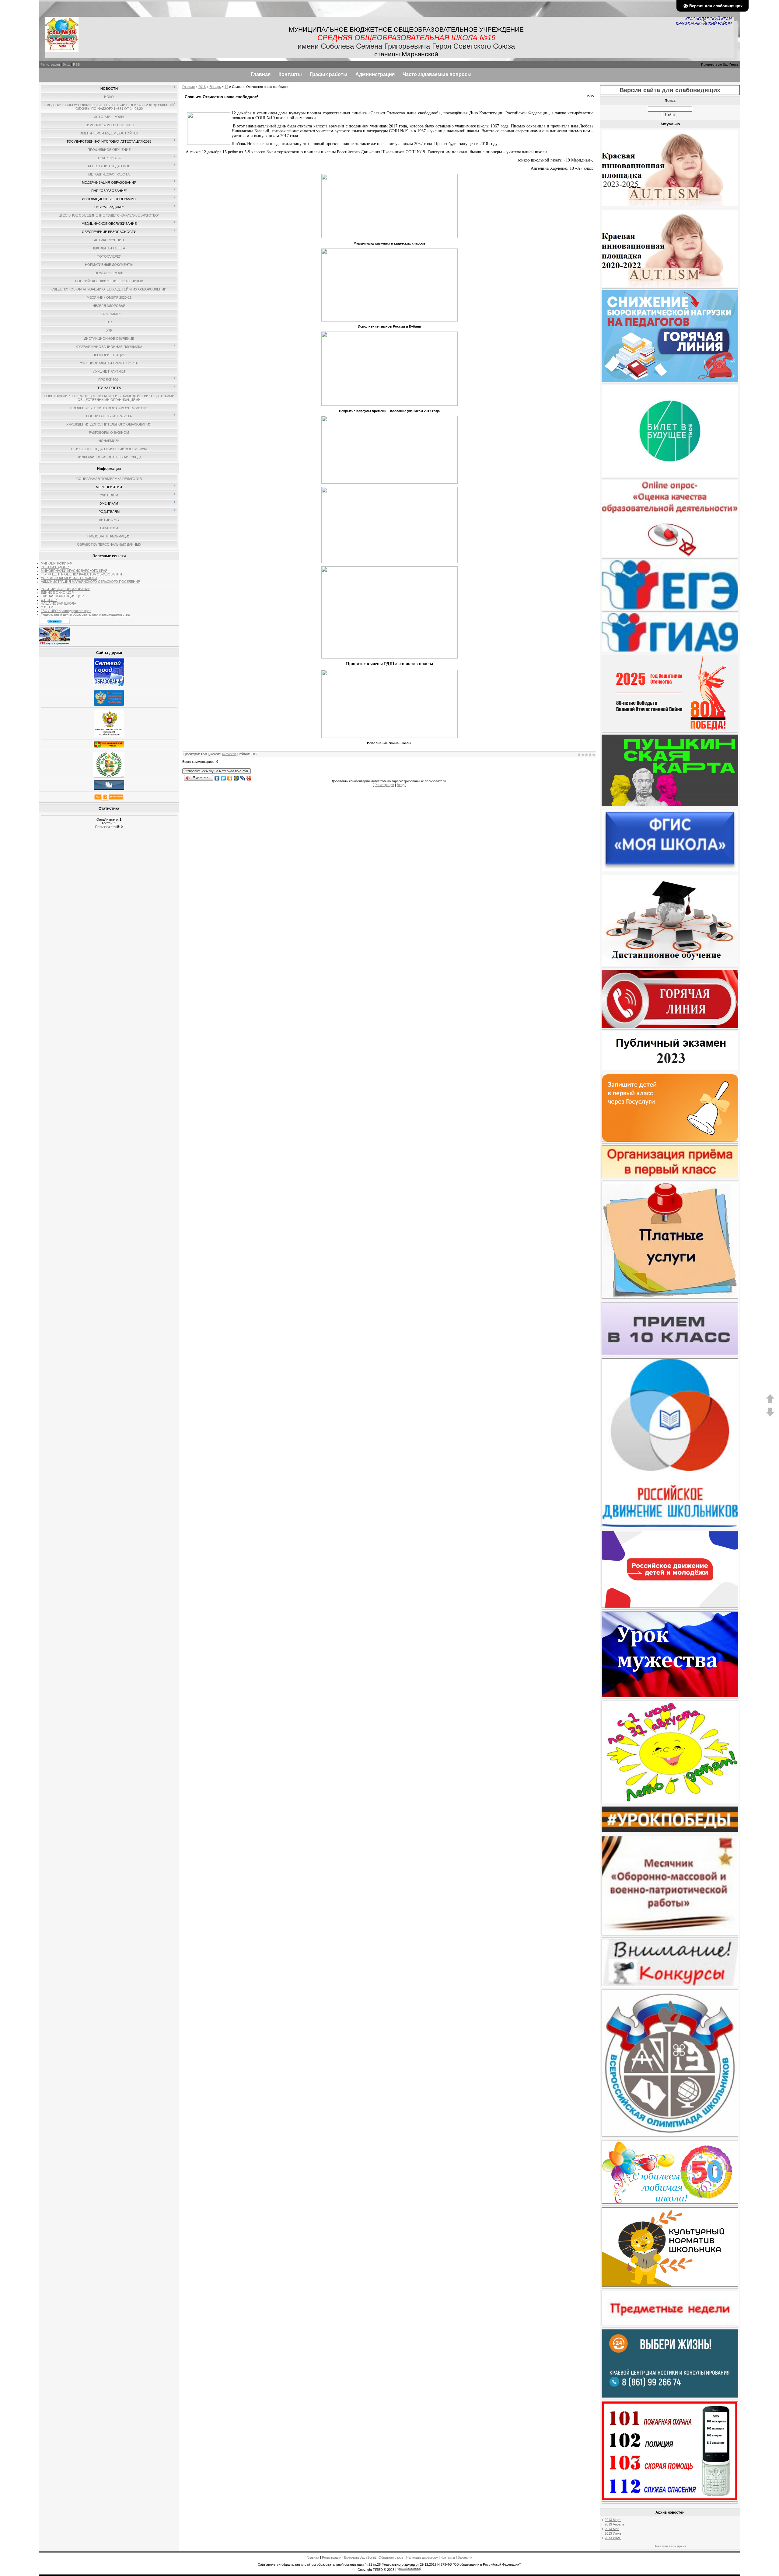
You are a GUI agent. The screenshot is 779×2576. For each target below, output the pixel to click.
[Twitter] (224, 777)
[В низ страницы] (770, 1416)
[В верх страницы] (770, 1402)
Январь (215, 87)
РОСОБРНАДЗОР (55, 567)
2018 (202, 87)
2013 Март (613, 2520)
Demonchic (229, 754)
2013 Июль (613, 2538)
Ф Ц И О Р (49, 600)
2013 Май (612, 2529)
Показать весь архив (670, 2546)
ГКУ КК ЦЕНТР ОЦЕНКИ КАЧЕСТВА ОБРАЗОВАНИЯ (81, 574)
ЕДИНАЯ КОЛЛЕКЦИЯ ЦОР (62, 596)
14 (226, 87)
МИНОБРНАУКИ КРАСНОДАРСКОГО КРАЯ (74, 571)
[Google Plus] (249, 777)
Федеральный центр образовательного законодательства (85, 614)
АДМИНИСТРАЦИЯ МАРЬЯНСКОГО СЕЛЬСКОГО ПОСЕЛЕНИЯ (91, 582)
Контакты (448, 2557)
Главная (189, 87)
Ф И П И (47, 607)
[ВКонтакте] (217, 777)
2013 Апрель (614, 2524)
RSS (76, 64)
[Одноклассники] (230, 777)
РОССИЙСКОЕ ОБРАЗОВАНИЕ (66, 589)
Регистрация (50, 64)
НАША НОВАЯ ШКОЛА (58, 603)
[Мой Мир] (236, 777)
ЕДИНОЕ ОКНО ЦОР (57, 593)
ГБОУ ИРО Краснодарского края (66, 611)
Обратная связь (391, 2557)
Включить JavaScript (360, 2557)
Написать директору (422, 2557)
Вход (66, 64)
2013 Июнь (613, 2533)
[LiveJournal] (243, 777)
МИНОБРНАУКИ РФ (56, 563)
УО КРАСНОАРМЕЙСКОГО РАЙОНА (69, 578)
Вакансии (465, 2557)
